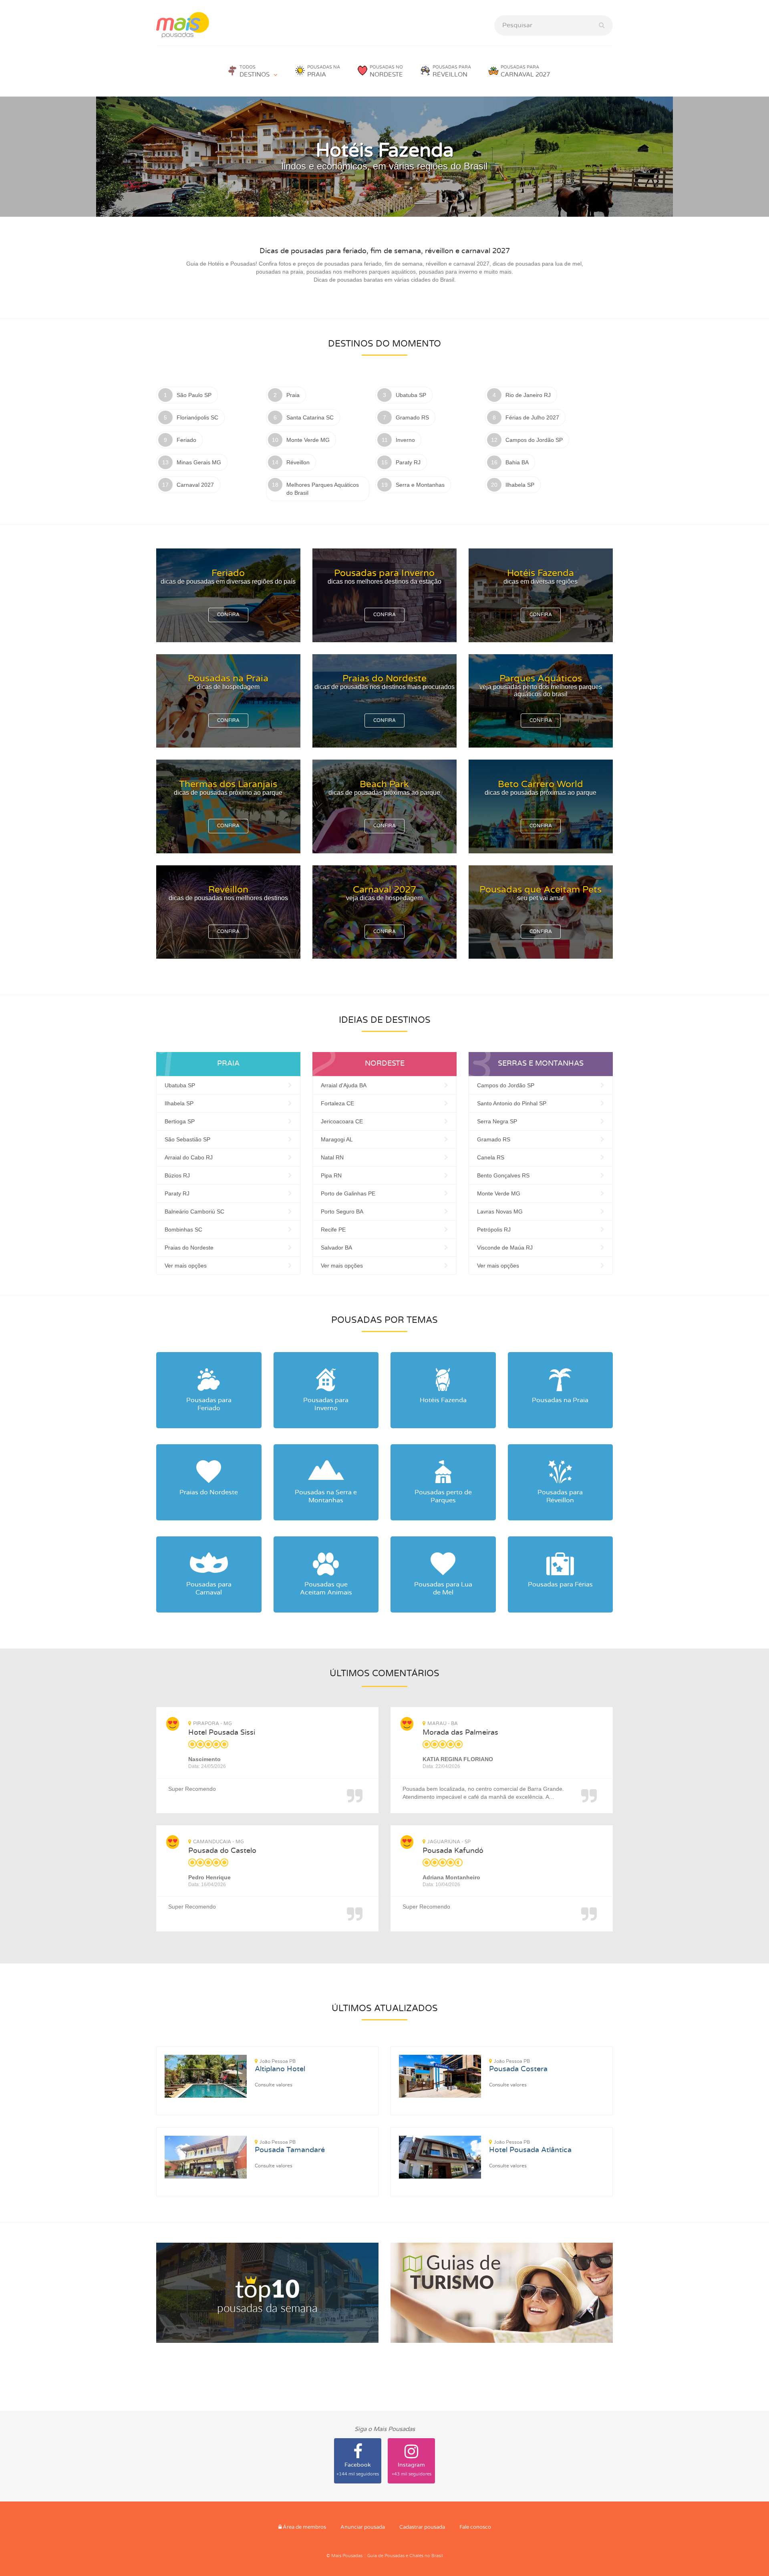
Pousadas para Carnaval (209, 1588)
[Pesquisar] (602, 25)
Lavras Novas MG (500, 1211)
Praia (293, 395)
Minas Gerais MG (199, 462)
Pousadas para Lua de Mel (443, 1588)
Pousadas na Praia (560, 1400)
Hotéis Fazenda (443, 1400)
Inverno (405, 440)
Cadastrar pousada (422, 2527)
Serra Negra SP (497, 1121)
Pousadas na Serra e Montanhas (326, 1496)
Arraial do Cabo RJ (189, 1157)
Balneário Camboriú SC (194, 1211)
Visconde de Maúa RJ (505, 1248)
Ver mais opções (186, 1266)
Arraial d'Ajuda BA (344, 1085)
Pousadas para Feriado (209, 1404)
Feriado (186, 440)
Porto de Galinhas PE (348, 1193)
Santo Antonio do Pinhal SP (512, 1103)
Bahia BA (517, 462)
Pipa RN (331, 1175)
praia (228, 1064)
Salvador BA (336, 1248)
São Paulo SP (194, 395)
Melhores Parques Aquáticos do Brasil (323, 489)
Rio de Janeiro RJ (528, 395)
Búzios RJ (177, 1175)
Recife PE (333, 1230)
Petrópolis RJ (494, 1230)
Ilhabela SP (520, 485)
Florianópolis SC (197, 417)
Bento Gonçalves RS (503, 1175)
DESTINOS (255, 71)
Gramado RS (412, 417)
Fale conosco (475, 2527)
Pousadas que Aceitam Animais (326, 1588)
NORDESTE (386, 71)
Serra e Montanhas (420, 485)
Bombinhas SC (183, 1230)
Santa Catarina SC (310, 417)
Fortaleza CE (337, 1103)
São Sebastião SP (187, 1139)
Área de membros (304, 2527)
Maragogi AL (337, 1139)
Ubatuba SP (411, 395)
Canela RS (491, 1157)
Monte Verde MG (308, 440)
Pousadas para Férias (560, 1584)
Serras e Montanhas (541, 1064)
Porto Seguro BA (342, 1211)
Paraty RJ (408, 462)
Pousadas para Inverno (326, 1404)
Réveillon (298, 462)
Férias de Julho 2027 (532, 417)
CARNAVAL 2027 (525, 71)
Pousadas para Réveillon (560, 1496)
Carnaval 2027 (195, 485)
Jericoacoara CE (342, 1121)
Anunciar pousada (363, 2527)
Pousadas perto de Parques (443, 1496)
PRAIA (324, 71)
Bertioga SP (180, 1121)
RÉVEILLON (452, 71)
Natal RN (332, 1157)
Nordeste (385, 1064)
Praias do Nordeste (189, 1248)
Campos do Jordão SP (534, 440)
